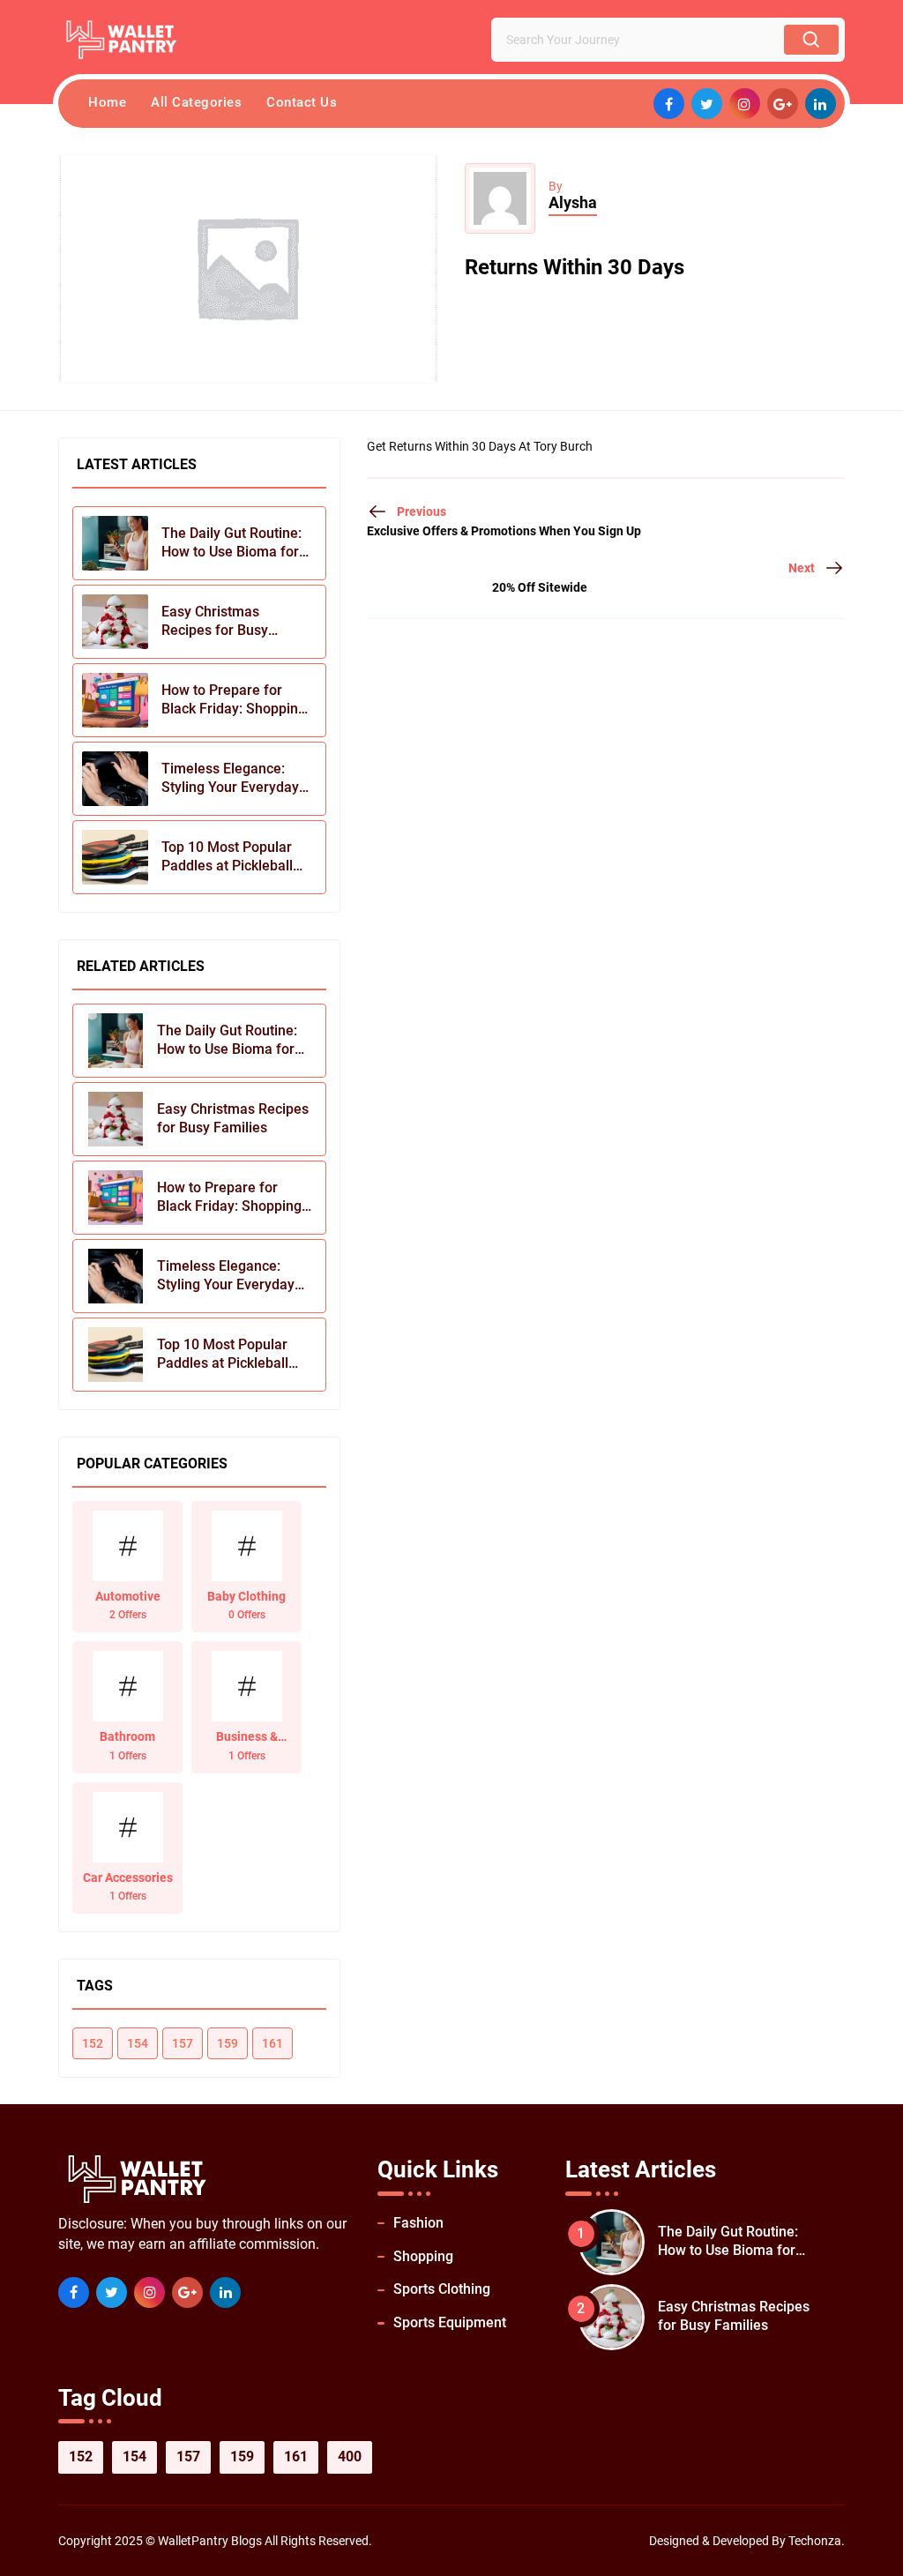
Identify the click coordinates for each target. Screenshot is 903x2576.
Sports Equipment (450, 2322)
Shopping (423, 2256)
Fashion (418, 2223)
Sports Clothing (442, 2289)
